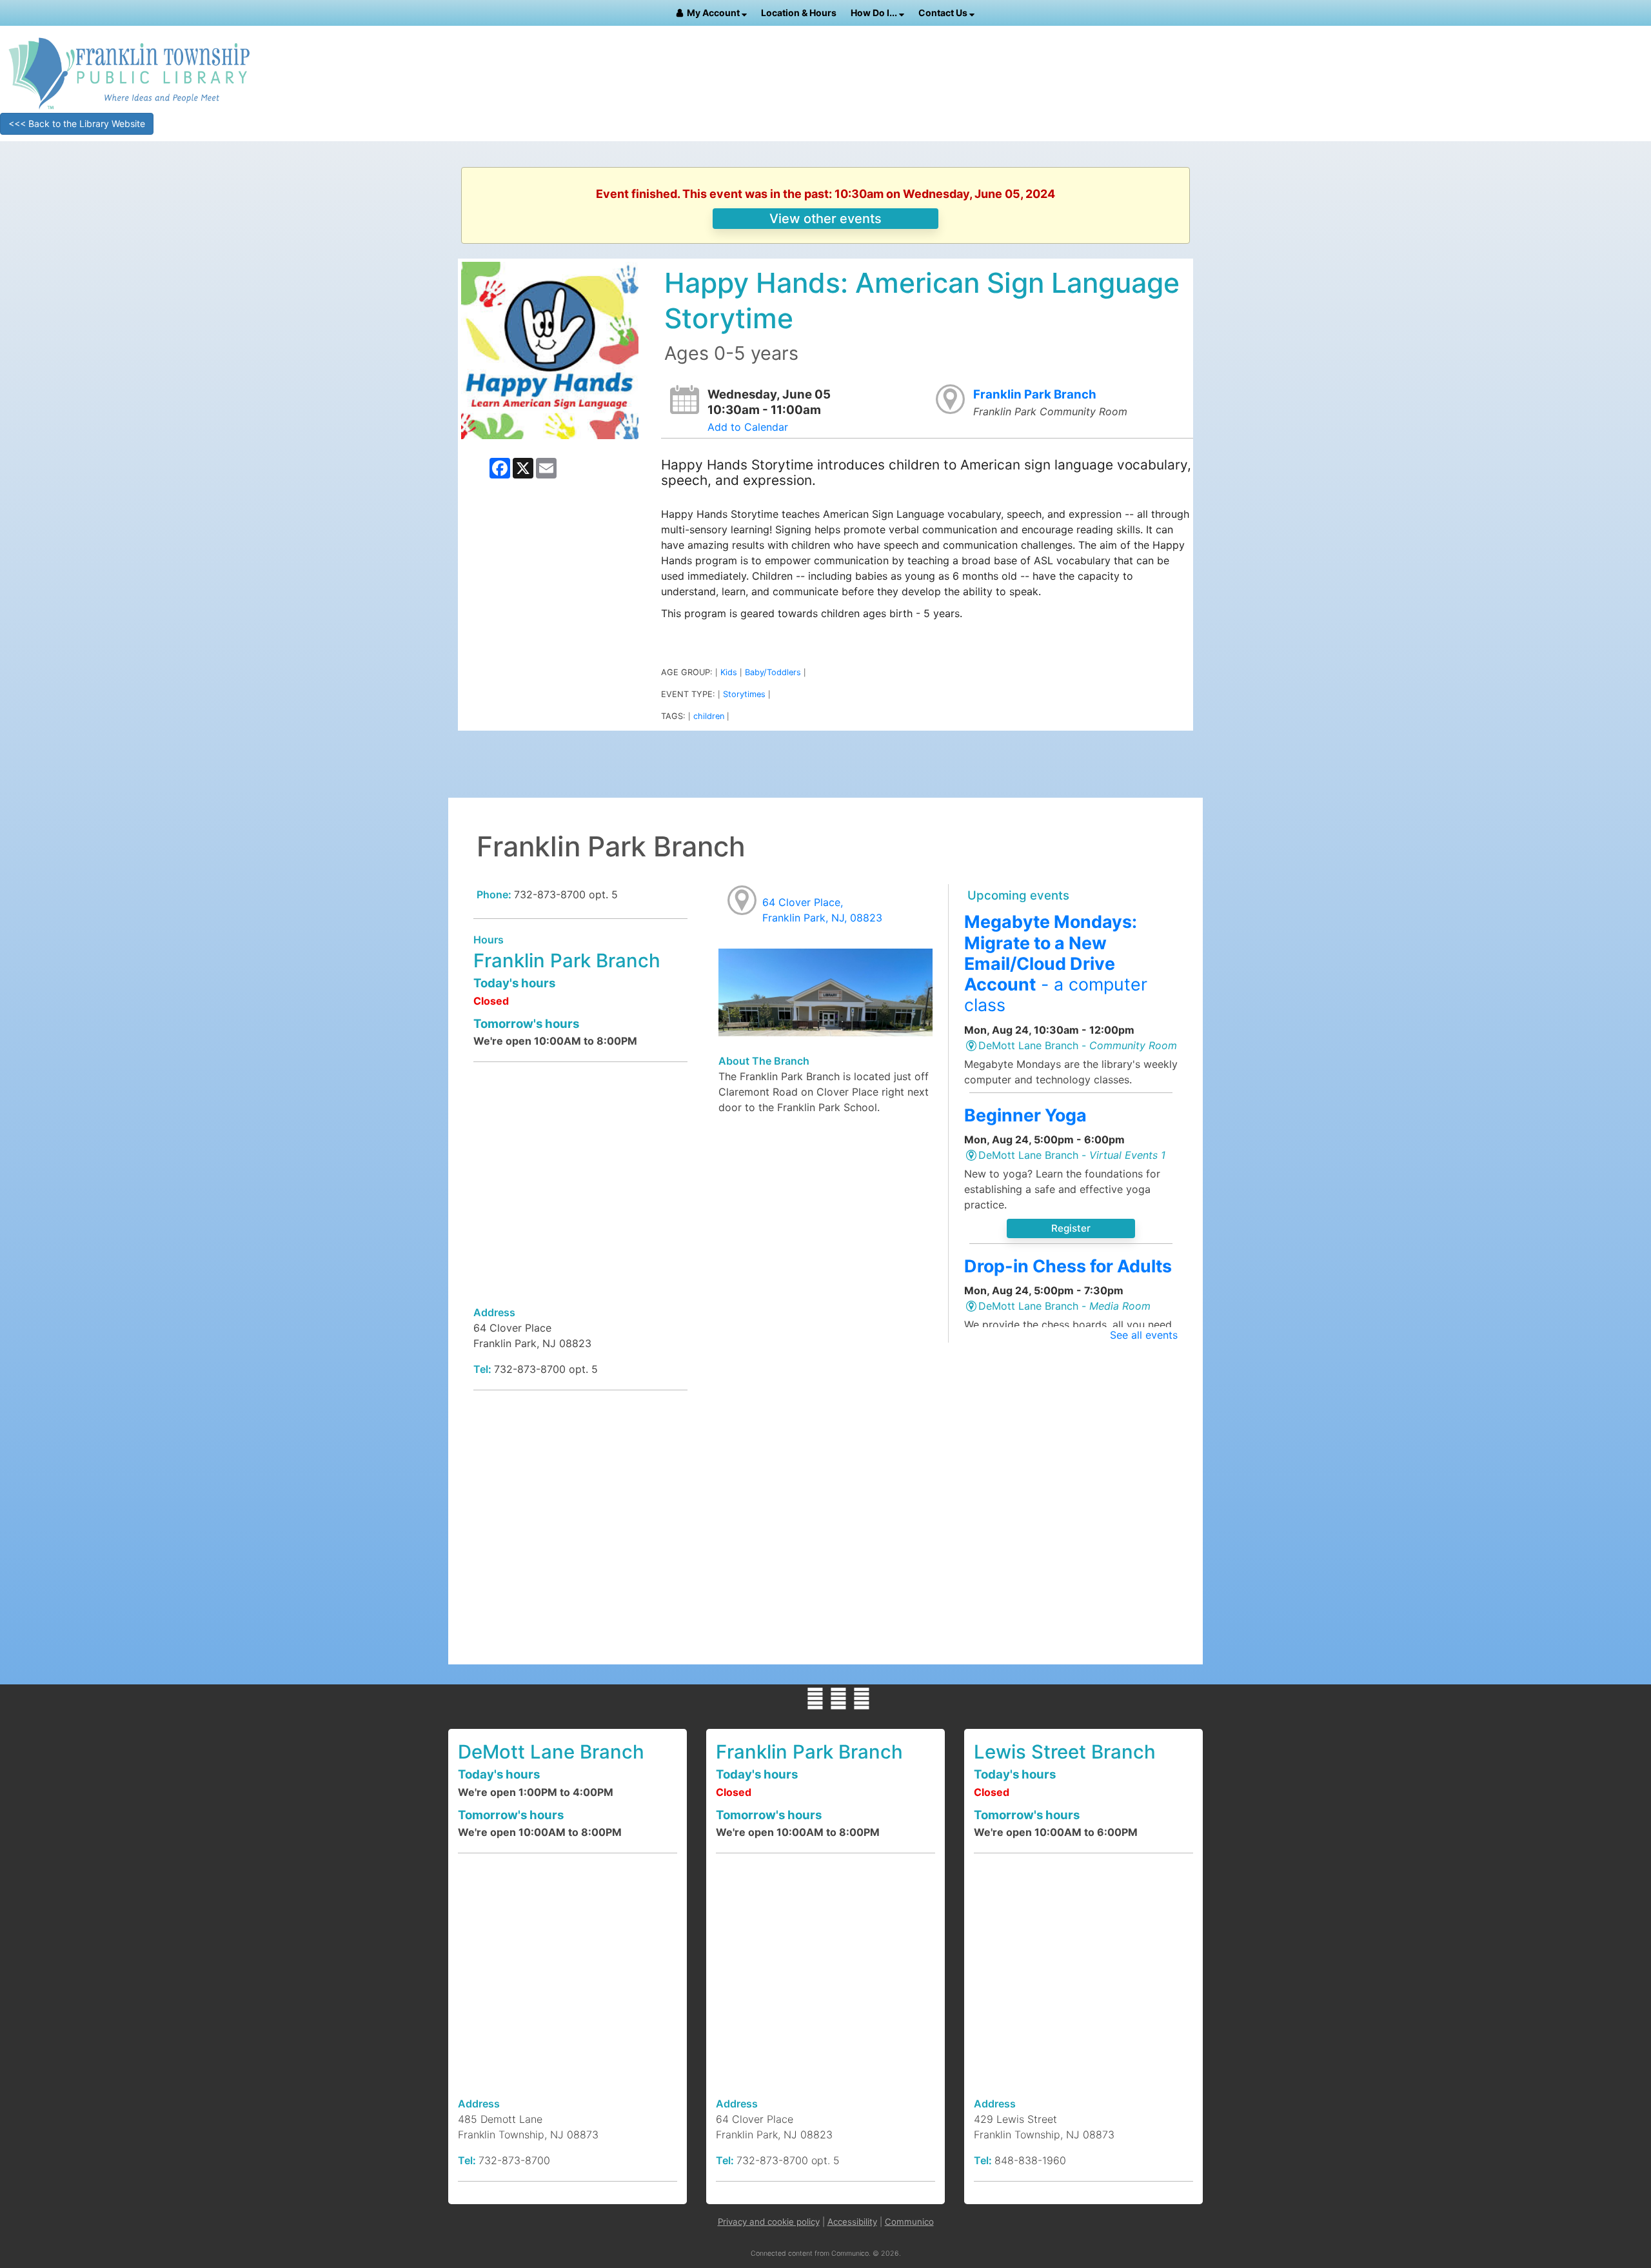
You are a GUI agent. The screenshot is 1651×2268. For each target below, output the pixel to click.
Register (1071, 1228)
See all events (1144, 1335)
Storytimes (744, 694)
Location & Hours (799, 13)
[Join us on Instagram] (862, 1699)
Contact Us (944, 13)
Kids (729, 672)
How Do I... (875, 13)
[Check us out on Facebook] (815, 1699)
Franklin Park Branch (1035, 394)
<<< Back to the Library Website (77, 123)
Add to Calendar (748, 427)
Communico (909, 2222)
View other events (825, 219)
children (709, 716)
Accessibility (852, 2222)
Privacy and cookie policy (769, 2222)
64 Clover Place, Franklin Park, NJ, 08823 (822, 910)
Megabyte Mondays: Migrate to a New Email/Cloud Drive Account (1056, 963)
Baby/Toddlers (773, 672)
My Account (714, 13)
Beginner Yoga (1025, 1115)
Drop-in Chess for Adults (1068, 1266)
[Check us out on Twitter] (838, 1699)
